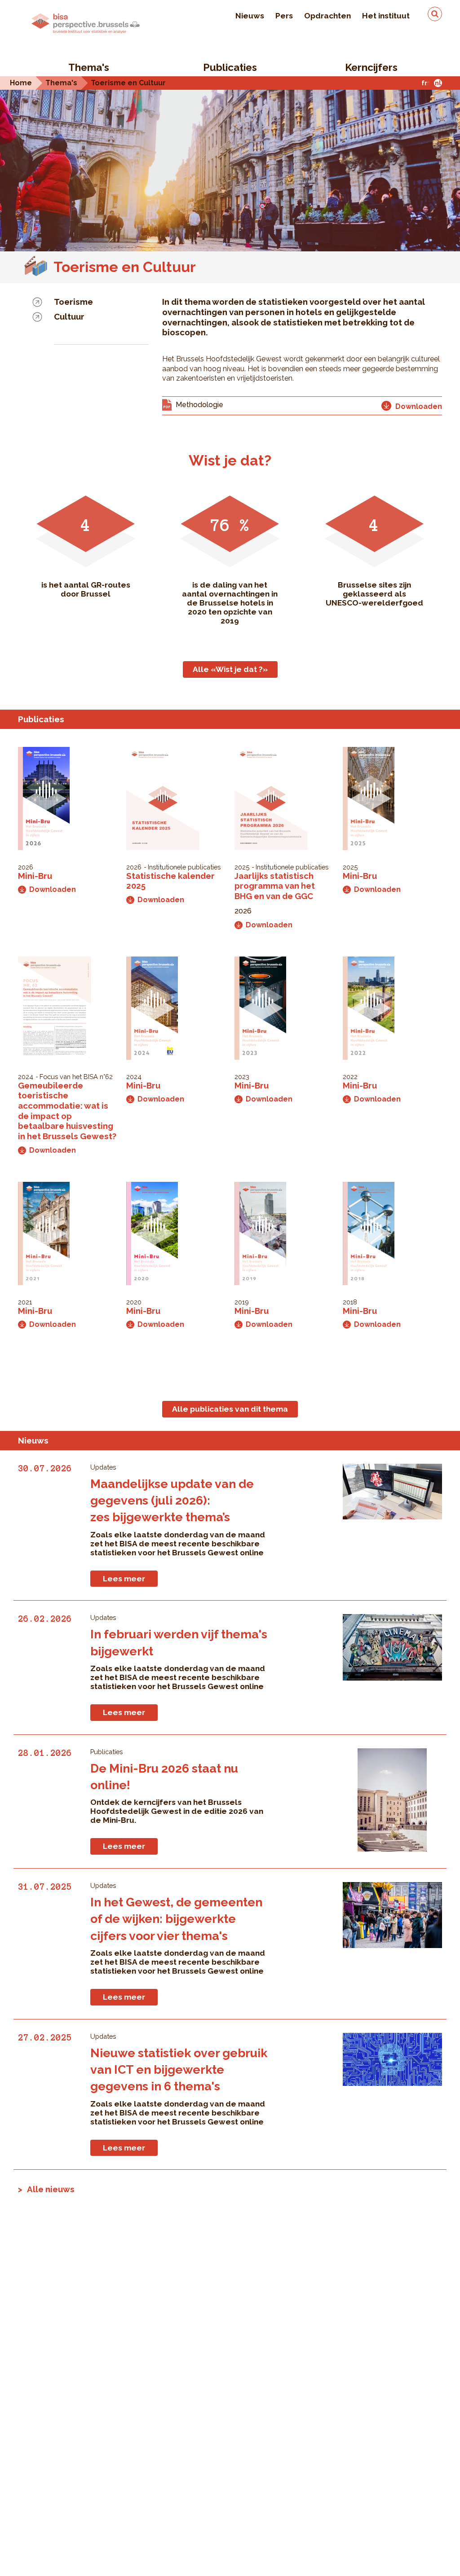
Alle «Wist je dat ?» (230, 669)
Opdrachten (327, 16)
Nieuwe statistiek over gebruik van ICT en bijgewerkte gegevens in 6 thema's (179, 2070)
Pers (284, 16)
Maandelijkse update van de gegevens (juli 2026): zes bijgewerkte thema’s (172, 1501)
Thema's (89, 67)
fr (424, 83)
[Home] (86, 23)
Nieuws (250, 16)
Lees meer (124, 1579)
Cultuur (69, 316)
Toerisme (73, 302)
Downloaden (53, 889)
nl (438, 83)
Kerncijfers (371, 67)
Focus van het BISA (69, 1077)
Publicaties (230, 67)
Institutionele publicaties (184, 867)
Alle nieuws (51, 2189)
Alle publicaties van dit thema (230, 1409)
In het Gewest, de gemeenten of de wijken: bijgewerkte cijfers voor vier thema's (176, 1919)
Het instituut (386, 16)
